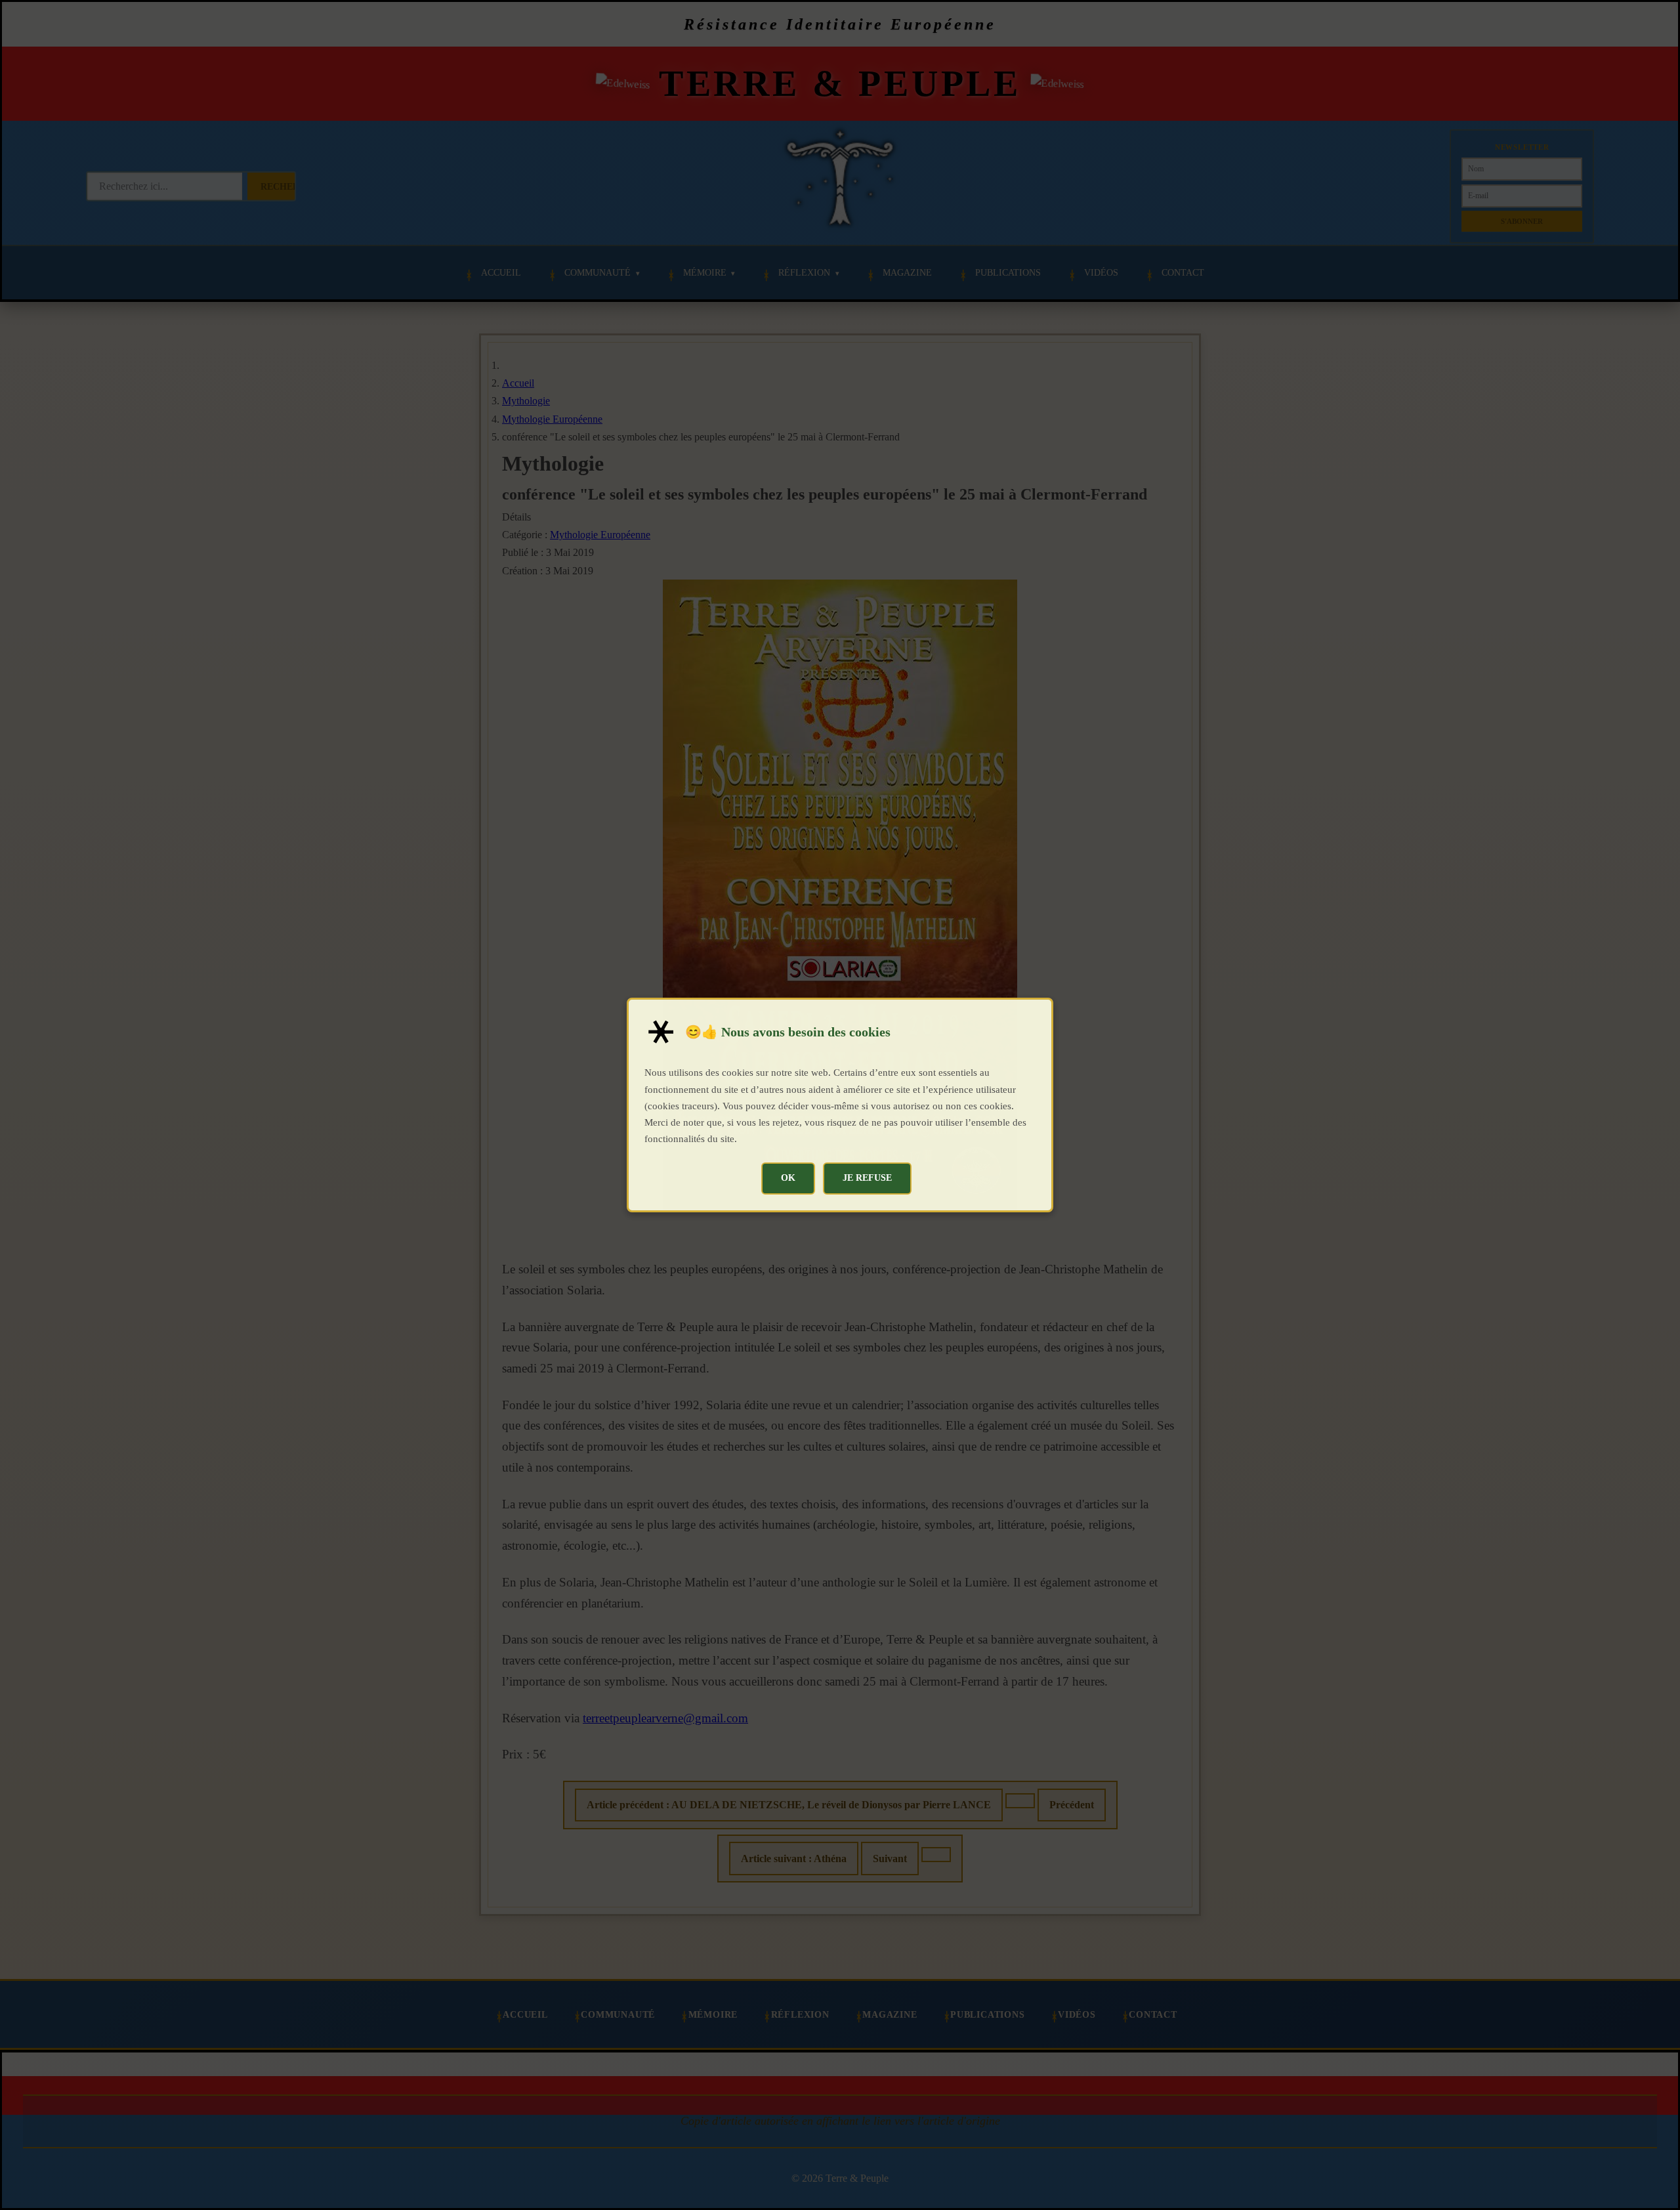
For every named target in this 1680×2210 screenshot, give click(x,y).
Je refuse (867, 1178)
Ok (788, 1178)
